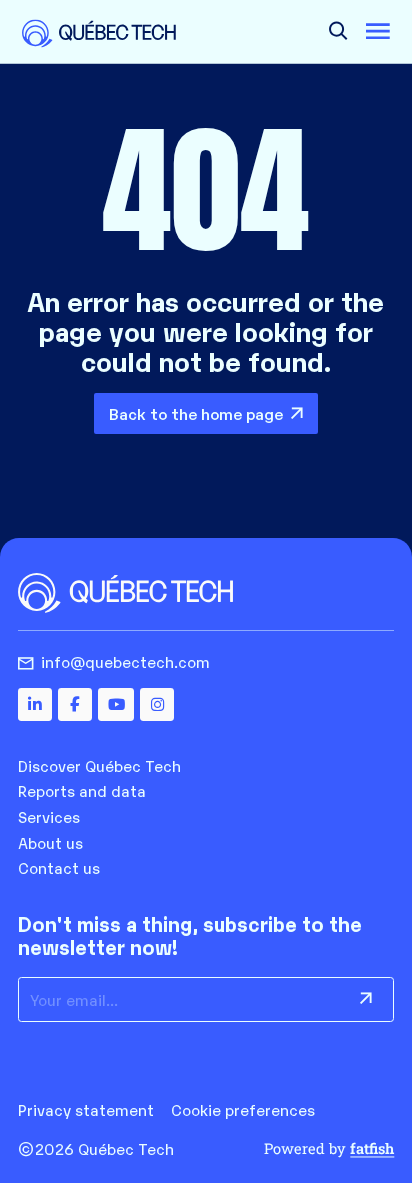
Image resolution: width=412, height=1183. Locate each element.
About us (50, 842)
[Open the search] (338, 32)
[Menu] (378, 32)
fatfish (372, 1148)
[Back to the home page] (99, 33)
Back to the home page (196, 413)
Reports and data (82, 790)
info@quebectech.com (125, 661)
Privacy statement (86, 1109)
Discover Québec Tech (99, 765)
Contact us (59, 867)
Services (49, 816)
